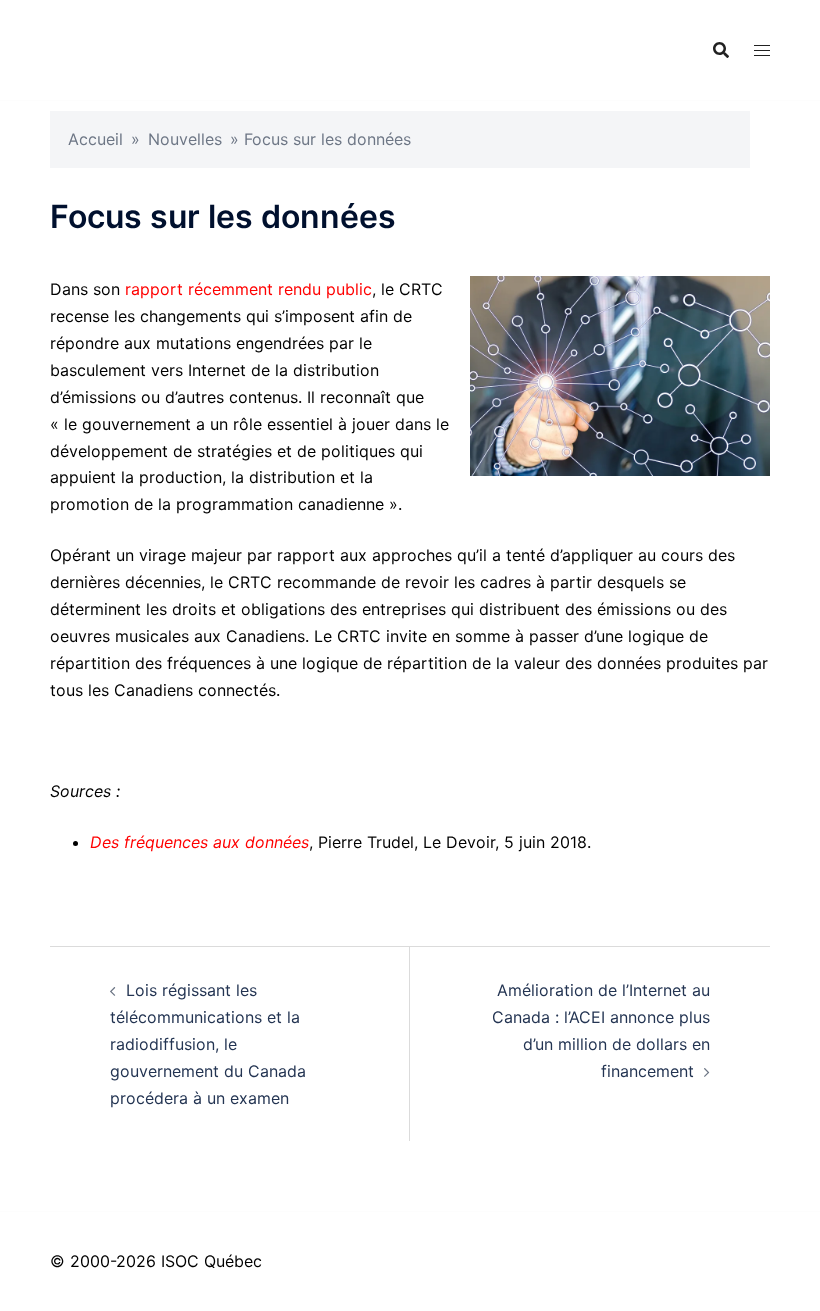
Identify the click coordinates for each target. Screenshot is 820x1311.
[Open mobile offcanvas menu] (762, 50)
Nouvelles (185, 139)
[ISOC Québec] (228, 48)
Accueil (95, 139)
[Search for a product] (721, 50)
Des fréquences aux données (199, 842)
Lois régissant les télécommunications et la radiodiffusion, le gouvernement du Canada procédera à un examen (208, 1044)
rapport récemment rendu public (248, 289)
